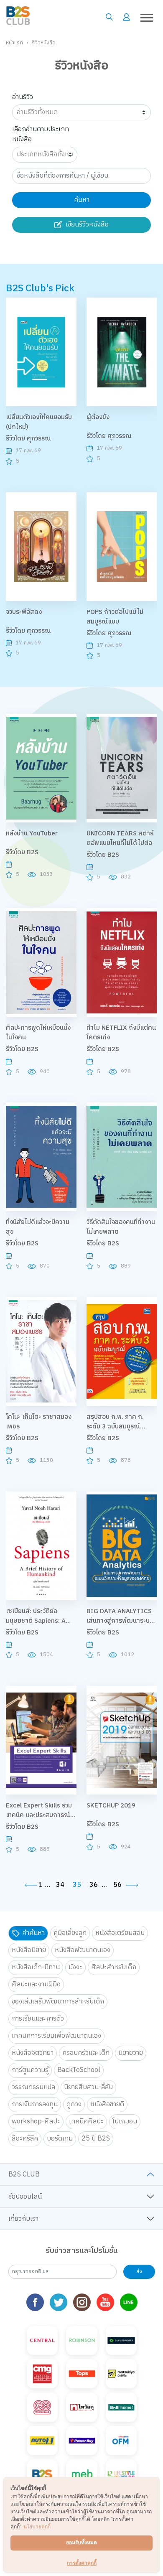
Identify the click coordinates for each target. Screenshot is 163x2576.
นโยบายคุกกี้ (37, 2526)
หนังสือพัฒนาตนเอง (83, 1950)
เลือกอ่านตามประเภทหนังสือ (41, 134)
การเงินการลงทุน (35, 2104)
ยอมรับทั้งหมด (81, 2542)
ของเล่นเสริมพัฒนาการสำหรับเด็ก (58, 2002)
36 (94, 1885)
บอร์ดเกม (60, 2139)
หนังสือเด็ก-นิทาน (36, 1967)
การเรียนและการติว (38, 2019)
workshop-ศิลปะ (36, 2122)
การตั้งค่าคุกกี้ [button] (82, 2563)
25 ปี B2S (96, 2139)
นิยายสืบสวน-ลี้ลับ (88, 2087)
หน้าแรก (14, 43)
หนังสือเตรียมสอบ (120, 1933)
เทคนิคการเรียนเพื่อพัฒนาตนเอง (56, 2036)
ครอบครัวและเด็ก (86, 2053)
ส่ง (139, 2272)
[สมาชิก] (126, 17)
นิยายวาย (131, 2053)
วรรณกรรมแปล (33, 2087)
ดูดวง (74, 2104)
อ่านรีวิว (23, 97)
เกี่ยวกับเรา (23, 2219)
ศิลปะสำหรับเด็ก (114, 1967)
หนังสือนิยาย (29, 1950)
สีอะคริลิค (25, 2139)
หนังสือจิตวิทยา (33, 2053)
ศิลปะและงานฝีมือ (36, 1984)
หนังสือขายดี (107, 2104)
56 (117, 1885)
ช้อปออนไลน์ (25, 2197)
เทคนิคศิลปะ (86, 2122)
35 (77, 1885)
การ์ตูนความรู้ (30, 2070)
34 (60, 1885)
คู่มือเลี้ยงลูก (70, 1933)
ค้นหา (82, 200)
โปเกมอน (125, 2122)
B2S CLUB (24, 2175)
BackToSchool (79, 2070)
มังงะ (75, 1967)
